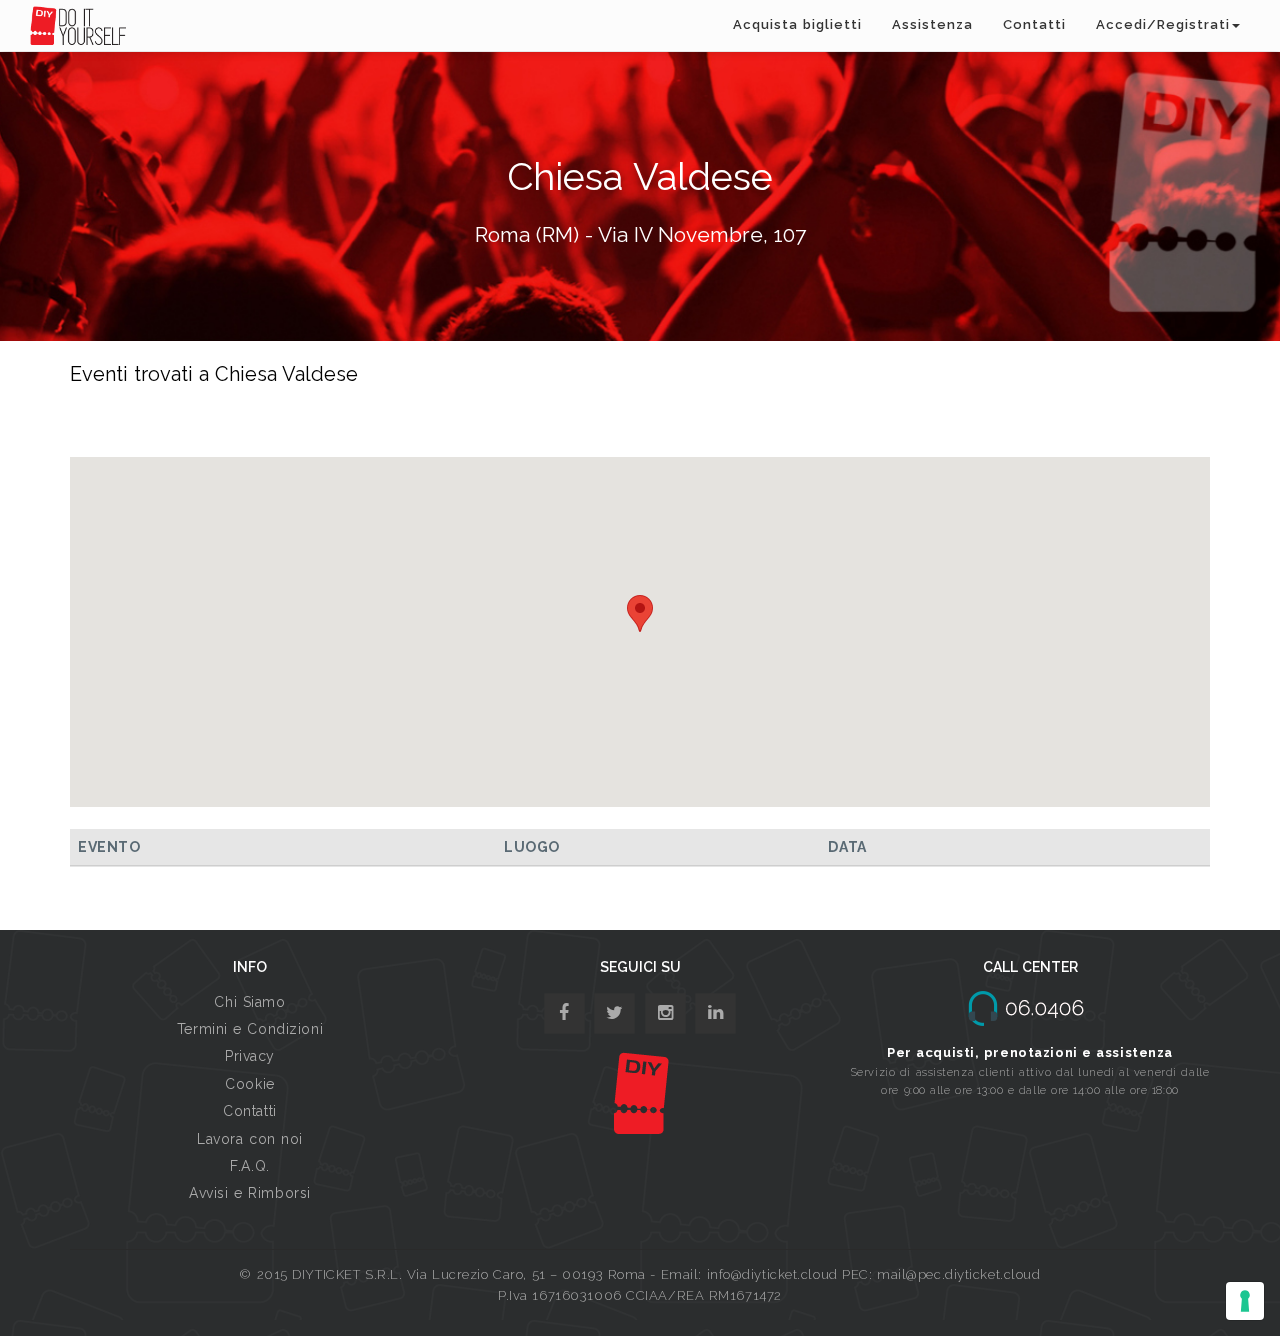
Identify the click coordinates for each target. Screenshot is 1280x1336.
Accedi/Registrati (1163, 24)
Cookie (249, 1084)
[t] (614, 1013)
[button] (640, 613)
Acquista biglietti (797, 24)
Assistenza (932, 24)
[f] (564, 1013)
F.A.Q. (249, 1166)
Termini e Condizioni (250, 1029)
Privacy (250, 1056)
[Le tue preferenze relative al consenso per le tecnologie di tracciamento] (1245, 1301)
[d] (665, 1013)
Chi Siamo (249, 1002)
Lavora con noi (250, 1139)
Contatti (1034, 24)
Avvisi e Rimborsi (250, 1193)
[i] (715, 1013)
